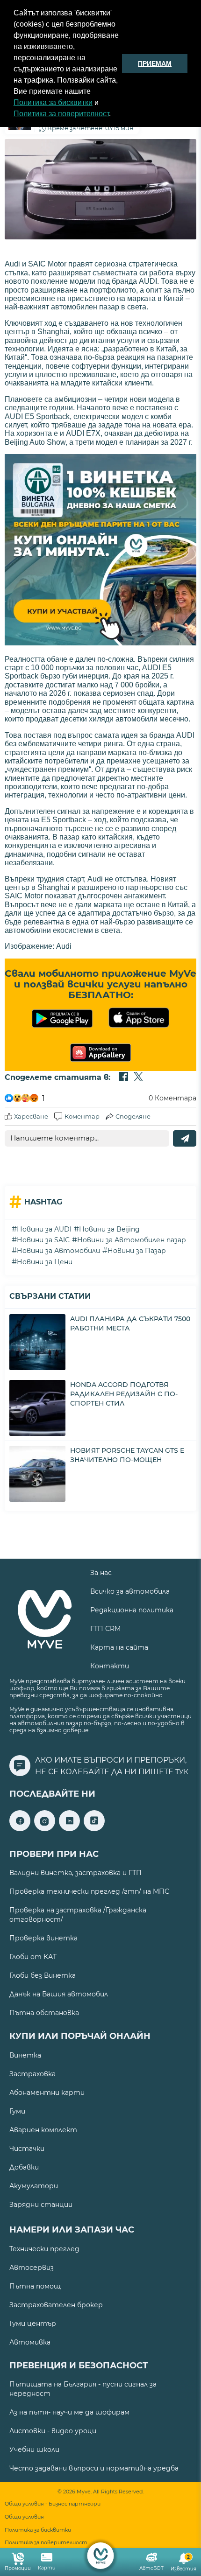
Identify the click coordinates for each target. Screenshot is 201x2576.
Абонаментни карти (47, 2093)
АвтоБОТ (151, 2568)
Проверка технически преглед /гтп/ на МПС (89, 1891)
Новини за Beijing (109, 1229)
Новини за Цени (45, 1262)
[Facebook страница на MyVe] (20, 1829)
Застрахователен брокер (56, 2305)
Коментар (82, 1116)
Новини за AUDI (44, 1229)
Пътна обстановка (44, 2013)
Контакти (110, 1666)
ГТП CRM (105, 1629)
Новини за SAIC (43, 1240)
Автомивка (30, 2342)
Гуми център (33, 2324)
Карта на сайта (119, 1647)
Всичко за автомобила (130, 1591)
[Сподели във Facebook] (123, 1078)
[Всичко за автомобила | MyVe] (101, 2556)
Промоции (18, 2568)
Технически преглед (44, 2249)
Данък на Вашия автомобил (59, 1994)
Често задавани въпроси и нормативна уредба (94, 2468)
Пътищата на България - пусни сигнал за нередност (83, 2389)
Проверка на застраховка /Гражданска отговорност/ (78, 1915)
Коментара (172, 1098)
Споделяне (133, 1116)
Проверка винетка (43, 1938)
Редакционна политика (132, 1610)
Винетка (25, 2055)
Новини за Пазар (137, 1251)
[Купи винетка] (100, 551)
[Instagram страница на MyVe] (45, 1829)
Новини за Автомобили (58, 1251)
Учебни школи (34, 2450)
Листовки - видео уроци (53, 2431)
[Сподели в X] (138, 1078)
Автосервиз (32, 2268)
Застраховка (32, 2074)
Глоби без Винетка (43, 1975)
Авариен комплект (43, 2130)
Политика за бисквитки (53, 102)
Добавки (24, 2167)
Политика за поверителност (61, 114)
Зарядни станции (41, 2205)
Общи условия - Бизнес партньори (53, 2504)
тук (182, 1772)
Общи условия (24, 2517)
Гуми (17, 2111)
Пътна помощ (35, 2286)
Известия (183, 2563)
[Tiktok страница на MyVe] (94, 1829)
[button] (114, 115)
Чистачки (27, 2149)
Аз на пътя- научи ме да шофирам (69, 2412)
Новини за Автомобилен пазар (132, 1240)
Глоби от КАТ (33, 1957)
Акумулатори (34, 2186)
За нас (101, 1573)
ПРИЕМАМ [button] (155, 63)
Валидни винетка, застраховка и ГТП (75, 1873)
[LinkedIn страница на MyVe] (69, 1829)
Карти (47, 2568)
